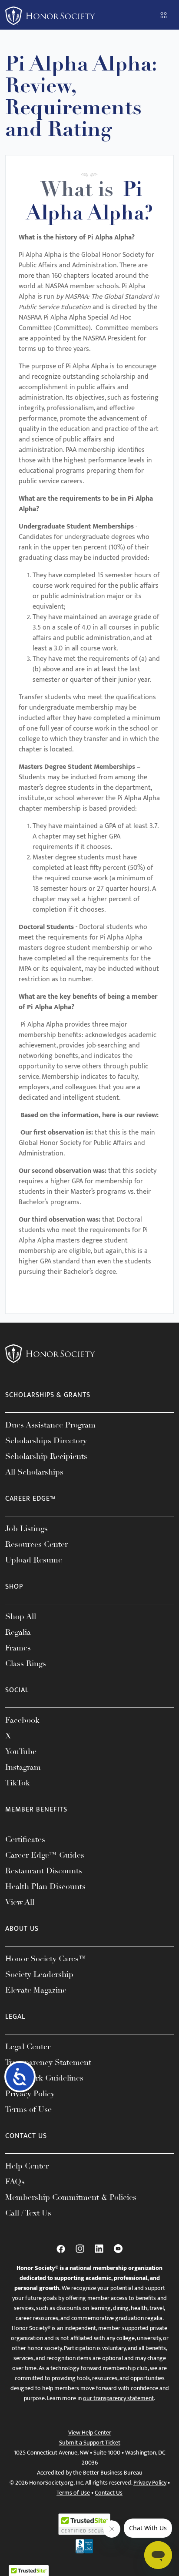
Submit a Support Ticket (90, 2443)
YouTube (21, 1751)
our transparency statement (118, 2398)
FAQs (15, 2182)
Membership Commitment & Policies (71, 2197)
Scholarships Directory (46, 1441)
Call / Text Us (28, 2213)
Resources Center (36, 1544)
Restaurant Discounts (44, 1871)
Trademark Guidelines (44, 2078)
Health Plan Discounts (45, 1886)
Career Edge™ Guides (45, 1855)
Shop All (21, 1616)
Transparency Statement (48, 2062)
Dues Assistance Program (50, 1425)
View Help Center (90, 2433)
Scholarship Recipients (46, 1456)
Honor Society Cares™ (46, 1959)
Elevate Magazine (36, 1990)
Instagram (23, 1767)
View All (20, 1902)
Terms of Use (28, 2109)
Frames (18, 1648)
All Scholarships (34, 1472)
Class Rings (26, 1663)
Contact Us (109, 2493)
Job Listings (27, 1529)
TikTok (18, 1783)
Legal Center (28, 2047)
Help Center (27, 2166)
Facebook (22, 1720)
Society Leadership (39, 1974)
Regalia (18, 1632)
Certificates (25, 1839)
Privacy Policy (30, 2094)
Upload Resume (34, 1560)
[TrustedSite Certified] (84, 2524)
